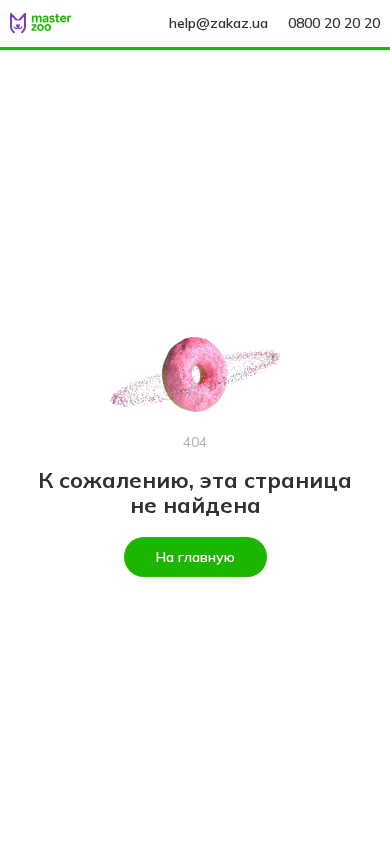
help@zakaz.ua (218, 23)
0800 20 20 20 (334, 23)
